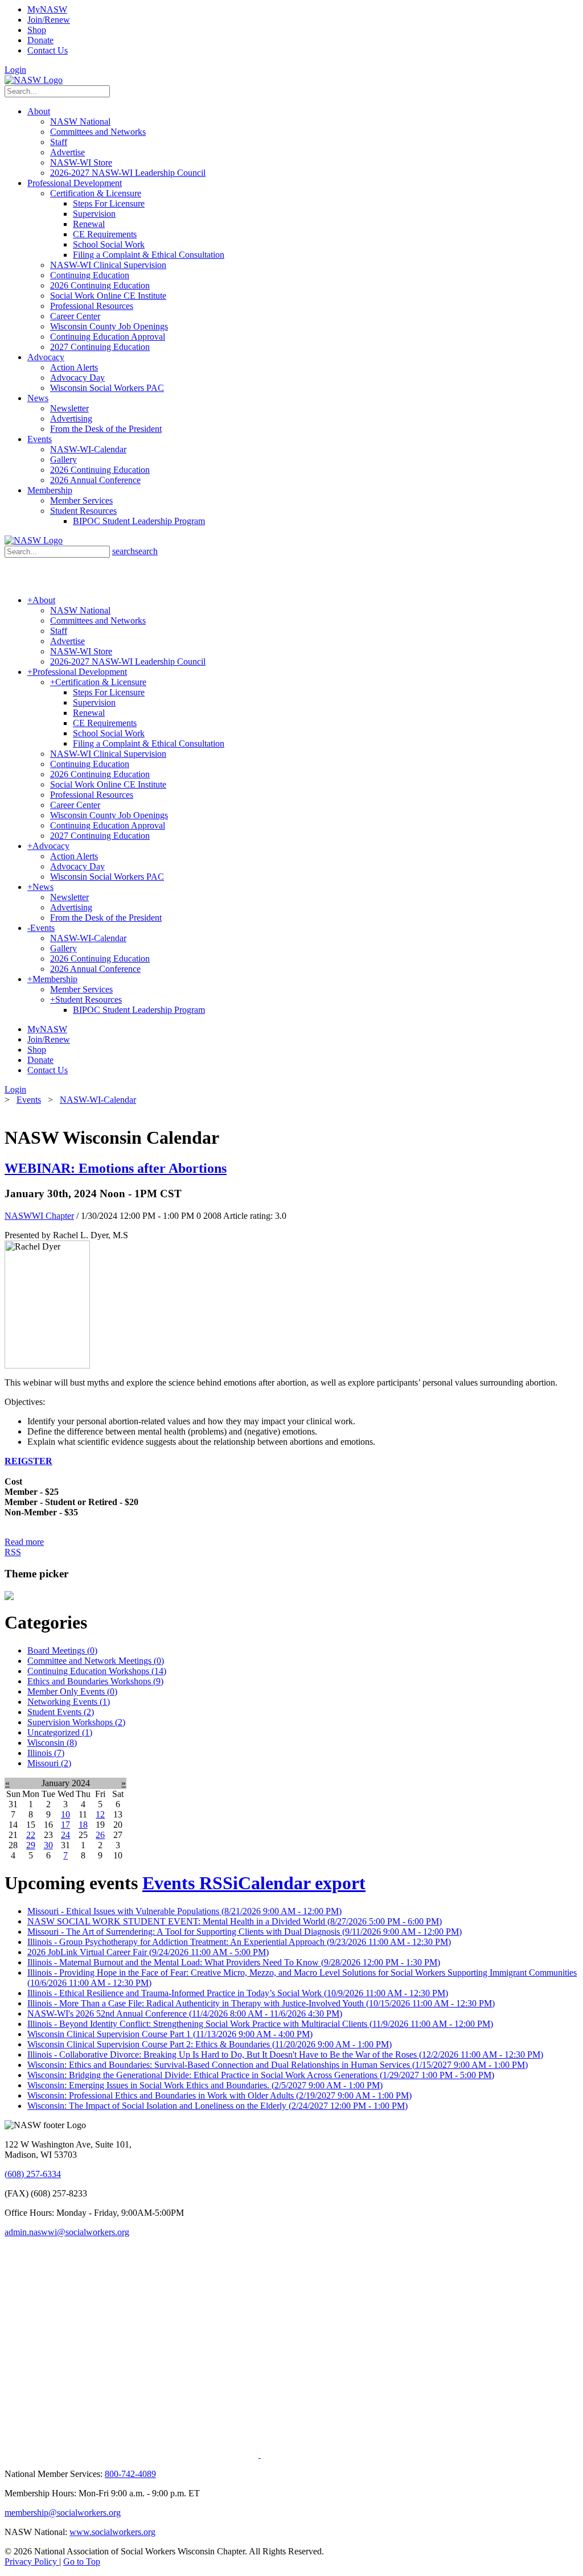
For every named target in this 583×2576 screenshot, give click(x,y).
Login (15, 70)
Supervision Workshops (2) (76, 1722)
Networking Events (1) (69, 1702)
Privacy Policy (32, 2561)
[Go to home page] (34, 80)
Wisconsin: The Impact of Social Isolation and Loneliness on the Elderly (217, 2106)
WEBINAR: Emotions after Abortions (116, 1168)
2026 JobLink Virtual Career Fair (148, 1952)
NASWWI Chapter (39, 1216)
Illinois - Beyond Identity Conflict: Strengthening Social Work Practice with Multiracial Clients (260, 2024)
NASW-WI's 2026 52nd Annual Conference (185, 2014)
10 (65, 1814)
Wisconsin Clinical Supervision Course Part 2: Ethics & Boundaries (210, 2044)
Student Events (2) (61, 1712)
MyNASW (47, 9)
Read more (24, 1542)
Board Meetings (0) (62, 1650)
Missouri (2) (49, 1763)
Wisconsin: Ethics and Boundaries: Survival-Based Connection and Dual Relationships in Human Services (278, 2065)
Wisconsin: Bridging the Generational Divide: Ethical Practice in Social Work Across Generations (261, 2075)
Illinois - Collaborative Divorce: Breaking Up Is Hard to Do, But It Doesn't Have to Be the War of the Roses (285, 2054)
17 (65, 1825)
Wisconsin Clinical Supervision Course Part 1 (170, 2034)
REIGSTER (28, 1461)
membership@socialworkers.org (63, 2513)
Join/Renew (49, 20)
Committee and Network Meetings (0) (96, 1661)
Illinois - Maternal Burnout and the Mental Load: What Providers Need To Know (234, 1962)
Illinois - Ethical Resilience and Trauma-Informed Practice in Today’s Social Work (238, 1993)
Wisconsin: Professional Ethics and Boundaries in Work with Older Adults (219, 2095)
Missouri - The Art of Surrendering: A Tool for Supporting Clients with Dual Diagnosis (245, 1932)
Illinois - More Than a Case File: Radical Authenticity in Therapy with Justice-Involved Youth (261, 2003)
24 (65, 1835)
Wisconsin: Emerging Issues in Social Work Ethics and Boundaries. (205, 2085)
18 (83, 1825)
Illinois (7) (46, 1753)
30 (48, 1845)
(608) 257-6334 (33, 2174)
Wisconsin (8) (52, 1743)
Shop (37, 30)
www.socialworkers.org (112, 2532)
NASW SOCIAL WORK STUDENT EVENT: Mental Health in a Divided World (235, 1921)
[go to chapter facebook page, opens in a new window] (265, 2455)
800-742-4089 (130, 2474)
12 (100, 1814)
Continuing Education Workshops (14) (97, 1671)
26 (100, 1835)
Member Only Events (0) (72, 1691)
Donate (40, 40)
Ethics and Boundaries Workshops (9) (95, 1681)
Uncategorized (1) (60, 1732)
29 (31, 1845)
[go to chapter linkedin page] (239, 2455)
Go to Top (82, 2561)
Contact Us (48, 50)
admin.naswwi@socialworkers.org (67, 2232)
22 (31, 1835)
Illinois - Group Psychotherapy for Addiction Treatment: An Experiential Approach (239, 1942)
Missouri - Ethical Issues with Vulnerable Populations (184, 1911)
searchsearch (135, 551)
